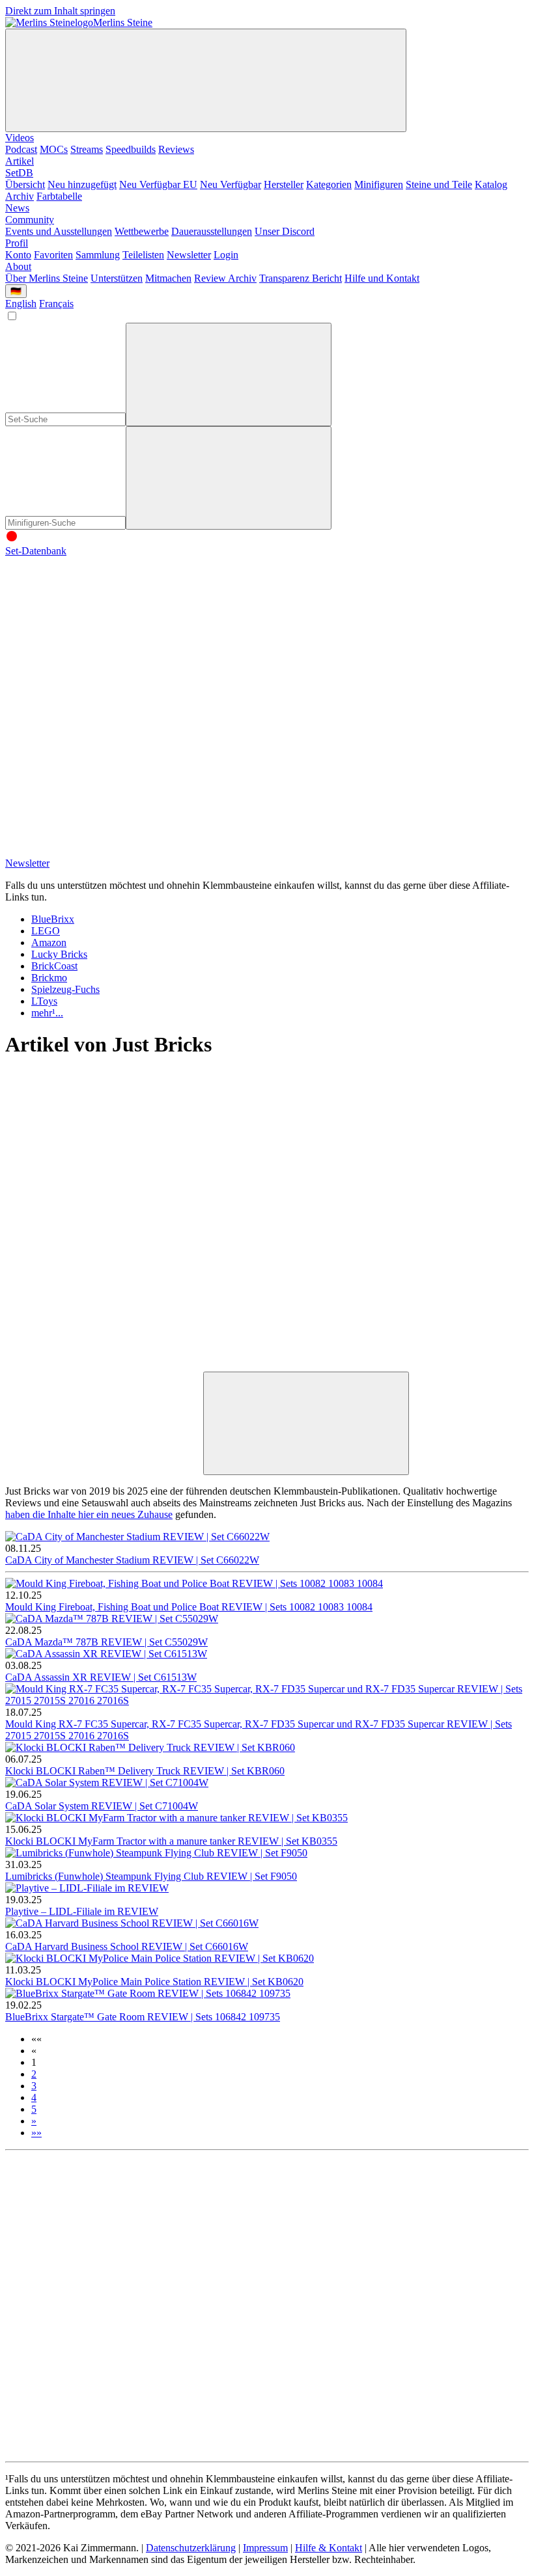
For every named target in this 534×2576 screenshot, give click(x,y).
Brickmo (49, 978)
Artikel (20, 161)
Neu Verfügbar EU (158, 184)
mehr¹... (47, 1013)
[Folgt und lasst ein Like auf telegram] (103, 851)
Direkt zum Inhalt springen (60, 11)
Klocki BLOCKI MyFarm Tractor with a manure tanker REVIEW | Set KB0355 (171, 1841)
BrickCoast (54, 966)
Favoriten (53, 255)
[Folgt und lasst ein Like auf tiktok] (301, 651)
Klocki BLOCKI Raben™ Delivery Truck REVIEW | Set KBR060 (145, 1771)
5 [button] (34, 2109)
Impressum (265, 2548)
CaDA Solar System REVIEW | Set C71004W (102, 1806)
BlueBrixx (53, 919)
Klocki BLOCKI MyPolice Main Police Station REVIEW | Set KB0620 (154, 1982)
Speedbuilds (131, 149)
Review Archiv (225, 278)
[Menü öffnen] (206, 80)
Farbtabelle (59, 196)
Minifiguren (379, 184)
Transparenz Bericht (301, 278)
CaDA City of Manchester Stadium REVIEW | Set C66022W (132, 1560)
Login (226, 255)
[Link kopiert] (306, 1423)
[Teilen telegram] (103, 1468)
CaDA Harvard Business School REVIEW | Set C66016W (127, 1946)
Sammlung (98, 255)
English (21, 304)
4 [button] (34, 2097)
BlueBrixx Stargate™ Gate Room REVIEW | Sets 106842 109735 (143, 2017)
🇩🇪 (16, 291)
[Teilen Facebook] (103, 1365)
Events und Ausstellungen (59, 231)
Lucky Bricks (59, 954)
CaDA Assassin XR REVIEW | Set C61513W (101, 1677)
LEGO (46, 931)
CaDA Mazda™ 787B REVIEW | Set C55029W (106, 1642)
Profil (17, 243)
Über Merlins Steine (47, 278)
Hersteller (284, 184)
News (17, 208)
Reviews (176, 149)
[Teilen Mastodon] (103, 1165)
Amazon (49, 942)
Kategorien (329, 184)
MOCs (54, 149)
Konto (18, 255)
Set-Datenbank (36, 551)
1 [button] (34, 2062)
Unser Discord (285, 231)
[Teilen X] (103, 1265)
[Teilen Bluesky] (301, 1265)
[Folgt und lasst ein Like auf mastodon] (103, 751)
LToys (44, 1001)
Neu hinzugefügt (82, 184)
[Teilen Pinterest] (301, 1365)
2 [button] (34, 2074)
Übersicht (25, 184)
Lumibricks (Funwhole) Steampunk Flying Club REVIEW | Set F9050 (151, 1876)
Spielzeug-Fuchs (65, 989)
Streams (87, 149)
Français (56, 304)
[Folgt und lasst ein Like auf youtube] (103, 651)
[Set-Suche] (229, 478)
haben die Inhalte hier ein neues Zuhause (89, 1514)
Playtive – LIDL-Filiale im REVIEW (82, 1911)
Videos (20, 138)
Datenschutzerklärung (191, 2548)
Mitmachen (168, 278)
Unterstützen (117, 278)
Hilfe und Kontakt (382, 278)
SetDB (19, 173)
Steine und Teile (439, 184)
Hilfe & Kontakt (329, 2548)
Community (30, 220)
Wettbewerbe (142, 231)
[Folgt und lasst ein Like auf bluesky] (301, 751)
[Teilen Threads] (301, 1165)
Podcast (21, 149)
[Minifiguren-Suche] (229, 374)
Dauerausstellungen (212, 231)
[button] (36, 2039)
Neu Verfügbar (231, 184)
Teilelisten (143, 255)
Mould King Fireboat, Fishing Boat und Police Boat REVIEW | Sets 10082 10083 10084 (189, 1607)
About (18, 266)
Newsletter (189, 255)
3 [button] (34, 2086)
